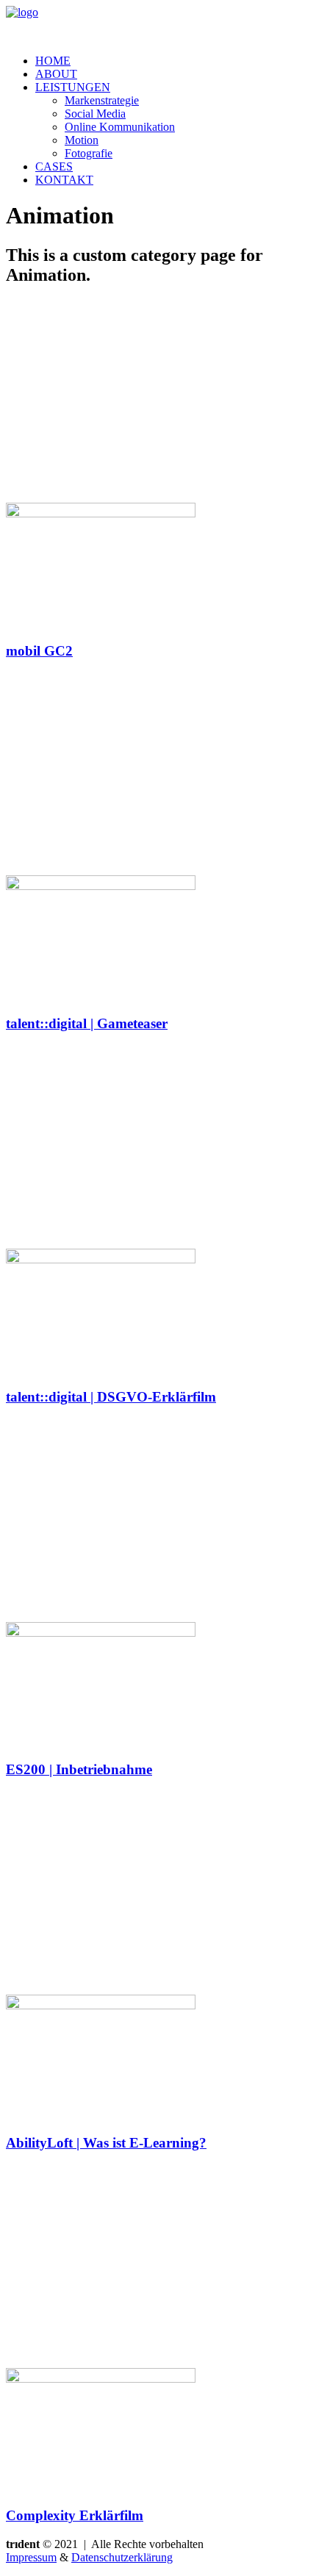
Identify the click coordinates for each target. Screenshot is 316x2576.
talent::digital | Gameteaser (87, 1023)
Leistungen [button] (73, 87)
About (56, 74)
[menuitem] (173, 61)
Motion (82, 140)
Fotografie (89, 153)
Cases (54, 166)
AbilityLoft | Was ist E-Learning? (106, 2143)
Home (53, 61)
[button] (101, 513)
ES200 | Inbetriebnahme (79, 1769)
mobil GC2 (39, 651)
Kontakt (64, 180)
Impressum (31, 2557)
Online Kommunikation (120, 127)
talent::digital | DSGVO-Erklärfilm (111, 1397)
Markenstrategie (102, 100)
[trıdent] (158, 24)
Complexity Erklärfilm (75, 2515)
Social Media (95, 114)
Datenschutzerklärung (122, 2557)
